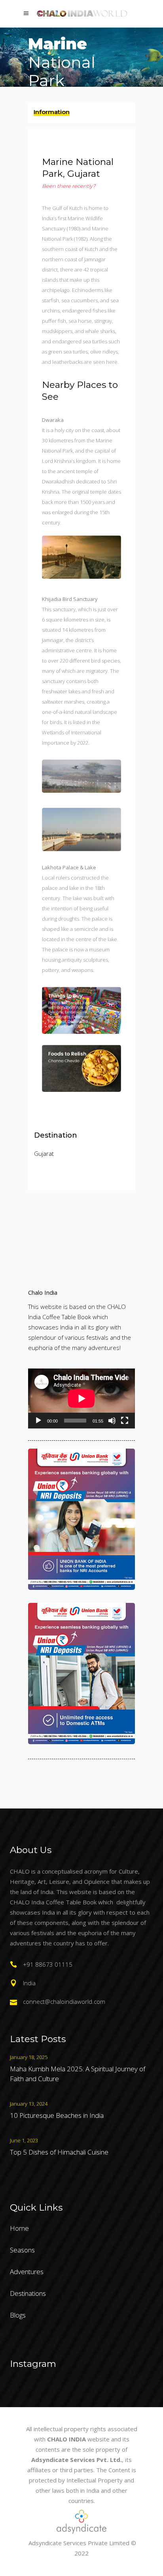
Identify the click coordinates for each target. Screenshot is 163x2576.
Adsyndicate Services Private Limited (79, 2543)
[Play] (38, 1421)
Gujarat (44, 1153)
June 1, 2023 (24, 2140)
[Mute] (112, 1421)
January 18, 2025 (29, 2057)
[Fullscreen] (125, 1421)
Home (19, 2228)
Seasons (22, 2250)
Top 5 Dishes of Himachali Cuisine (59, 2152)
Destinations (28, 2293)
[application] (81, 1398)
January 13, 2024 (29, 2104)
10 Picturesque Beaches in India (57, 2115)
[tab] (81, 113)
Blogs (18, 2315)
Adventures (27, 2272)
